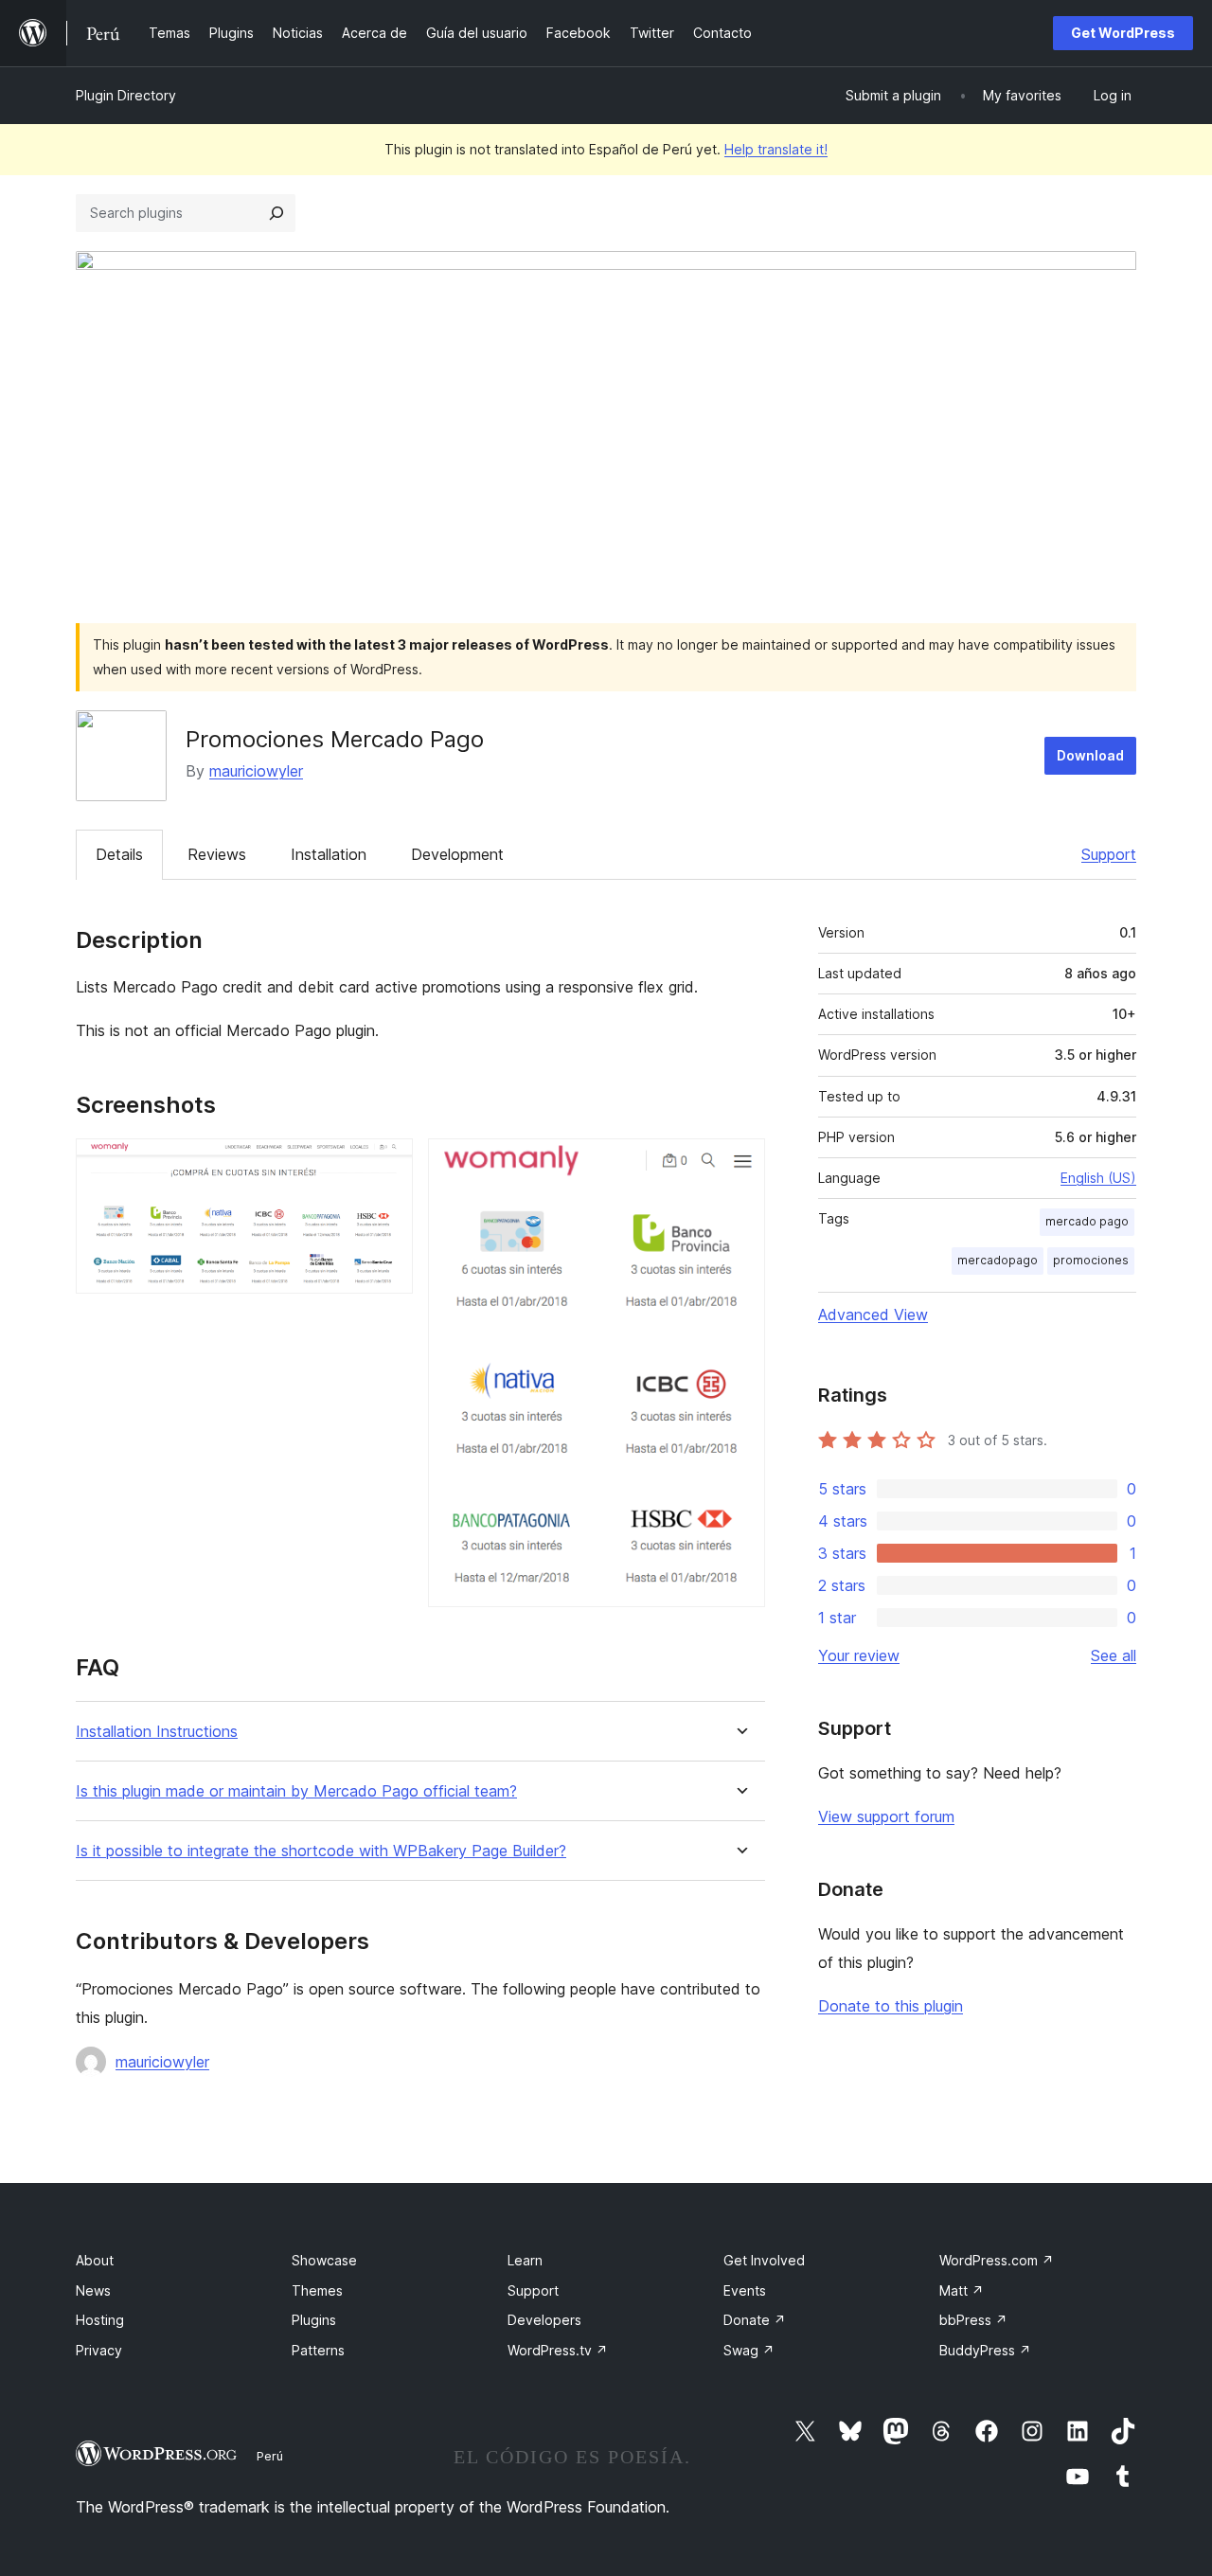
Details (119, 854)
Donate (755, 2320)
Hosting (100, 2320)
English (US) (1098, 1178)
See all (1114, 1655)
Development (457, 854)
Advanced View (873, 1315)
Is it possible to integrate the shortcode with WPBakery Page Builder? (321, 1851)
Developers (544, 2320)
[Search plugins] (276, 213)
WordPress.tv (558, 2350)
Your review (859, 1655)
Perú (270, 2456)
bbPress (973, 2320)
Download (1090, 755)
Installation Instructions (157, 1732)
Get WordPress (1123, 33)
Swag (749, 2350)
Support (1109, 854)
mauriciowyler (256, 771)
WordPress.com (997, 2260)
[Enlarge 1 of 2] (387, 1164)
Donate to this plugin (891, 2006)
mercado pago (1087, 1221)
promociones (1091, 1260)
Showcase (324, 2260)
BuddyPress (985, 2350)
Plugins (314, 2320)
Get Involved (764, 2260)
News (93, 2290)
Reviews (217, 854)
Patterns (318, 2350)
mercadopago (998, 1260)
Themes (317, 2290)
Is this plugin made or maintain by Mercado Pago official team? (296, 1791)
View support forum (886, 1816)
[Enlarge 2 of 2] (740, 1164)
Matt (962, 2290)
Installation (329, 854)
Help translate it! (776, 149)
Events (745, 2290)
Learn (525, 2260)
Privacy (99, 2350)
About (95, 2260)
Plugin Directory (126, 95)
